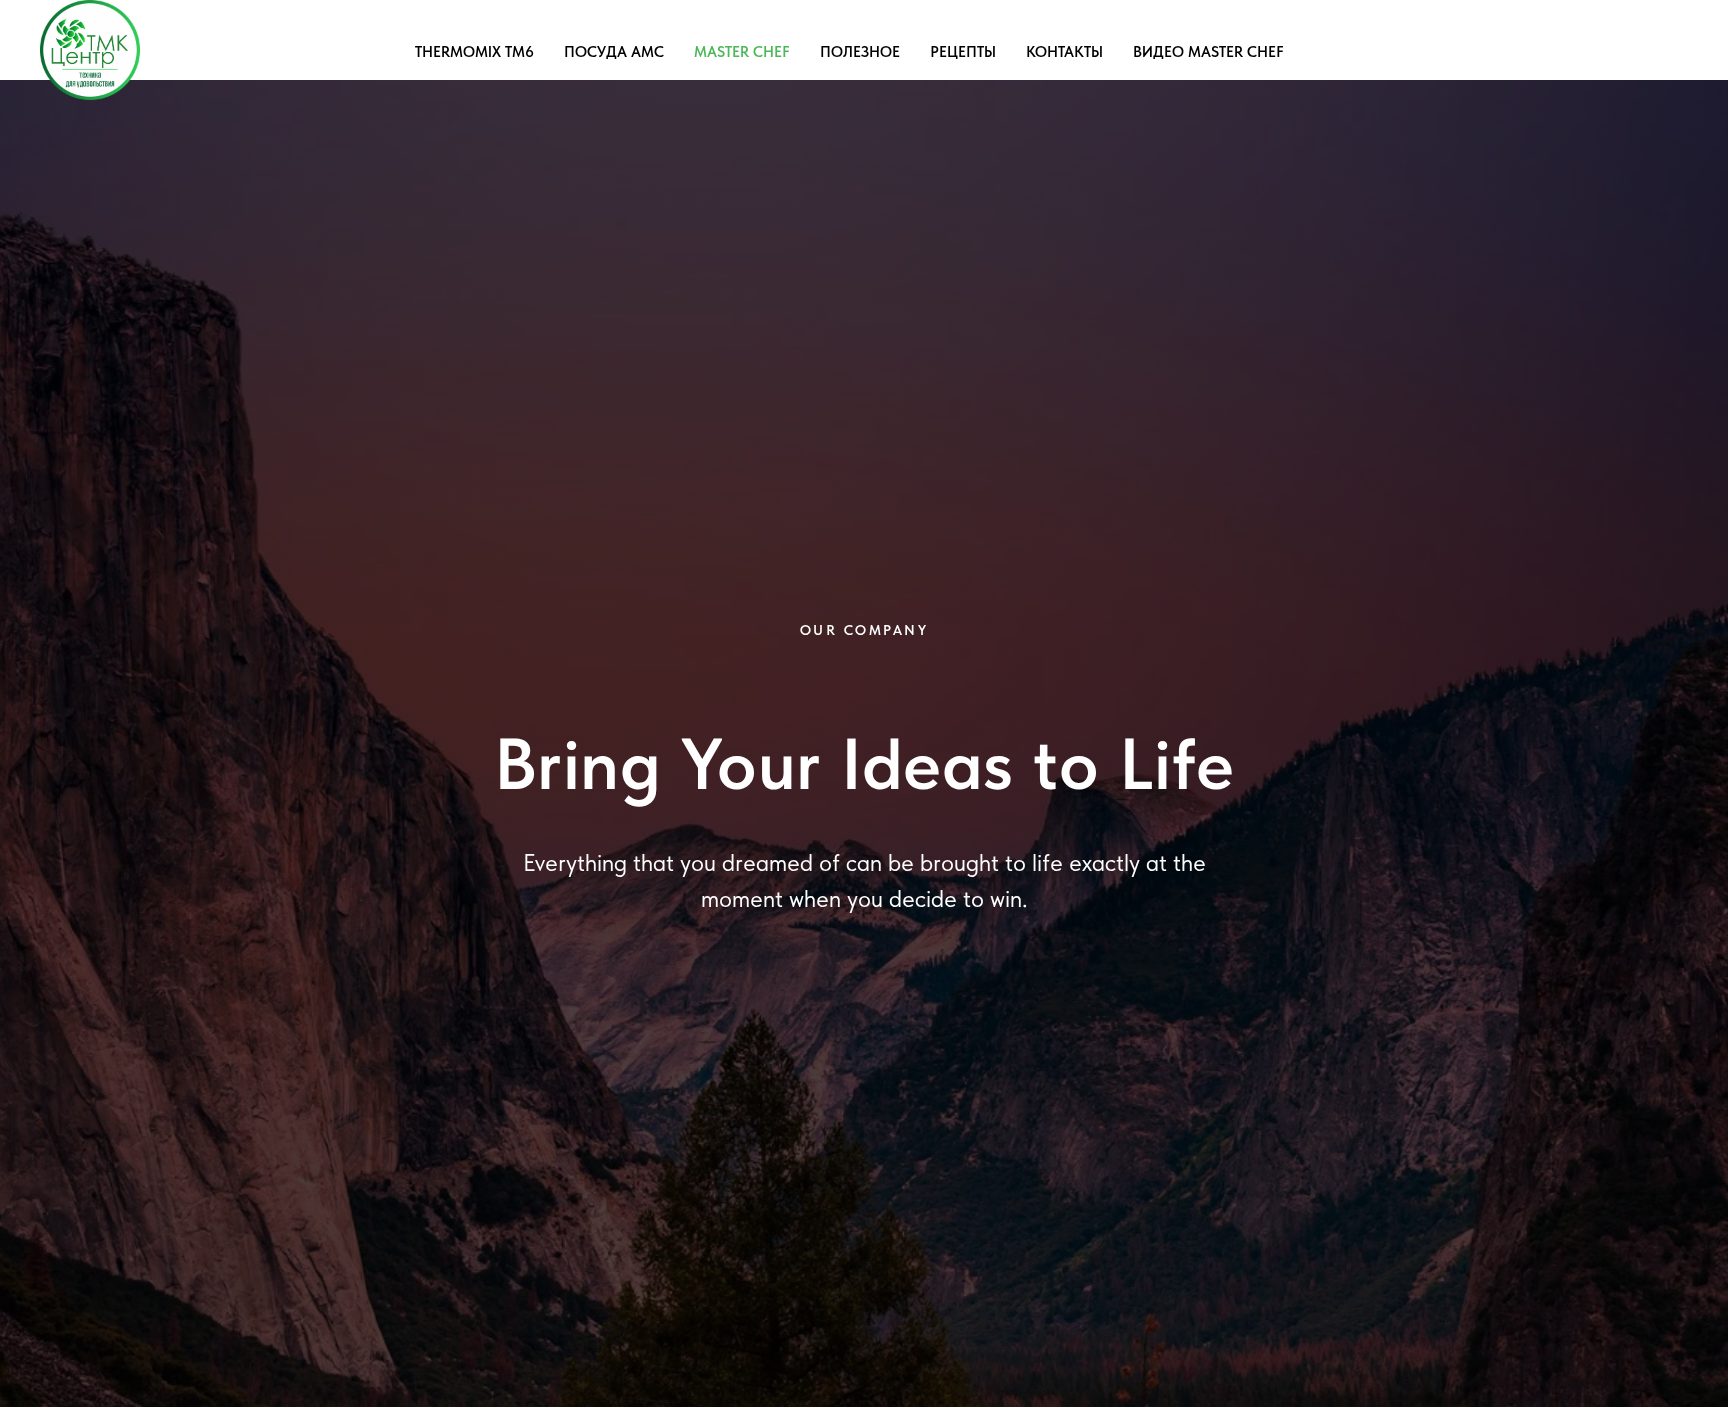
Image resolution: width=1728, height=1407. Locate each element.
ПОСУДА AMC (614, 52)
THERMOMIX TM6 (474, 52)
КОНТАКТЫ (1064, 52)
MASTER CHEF (742, 52)
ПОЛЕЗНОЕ (860, 52)
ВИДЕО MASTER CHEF (1208, 52)
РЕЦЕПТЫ (963, 52)
